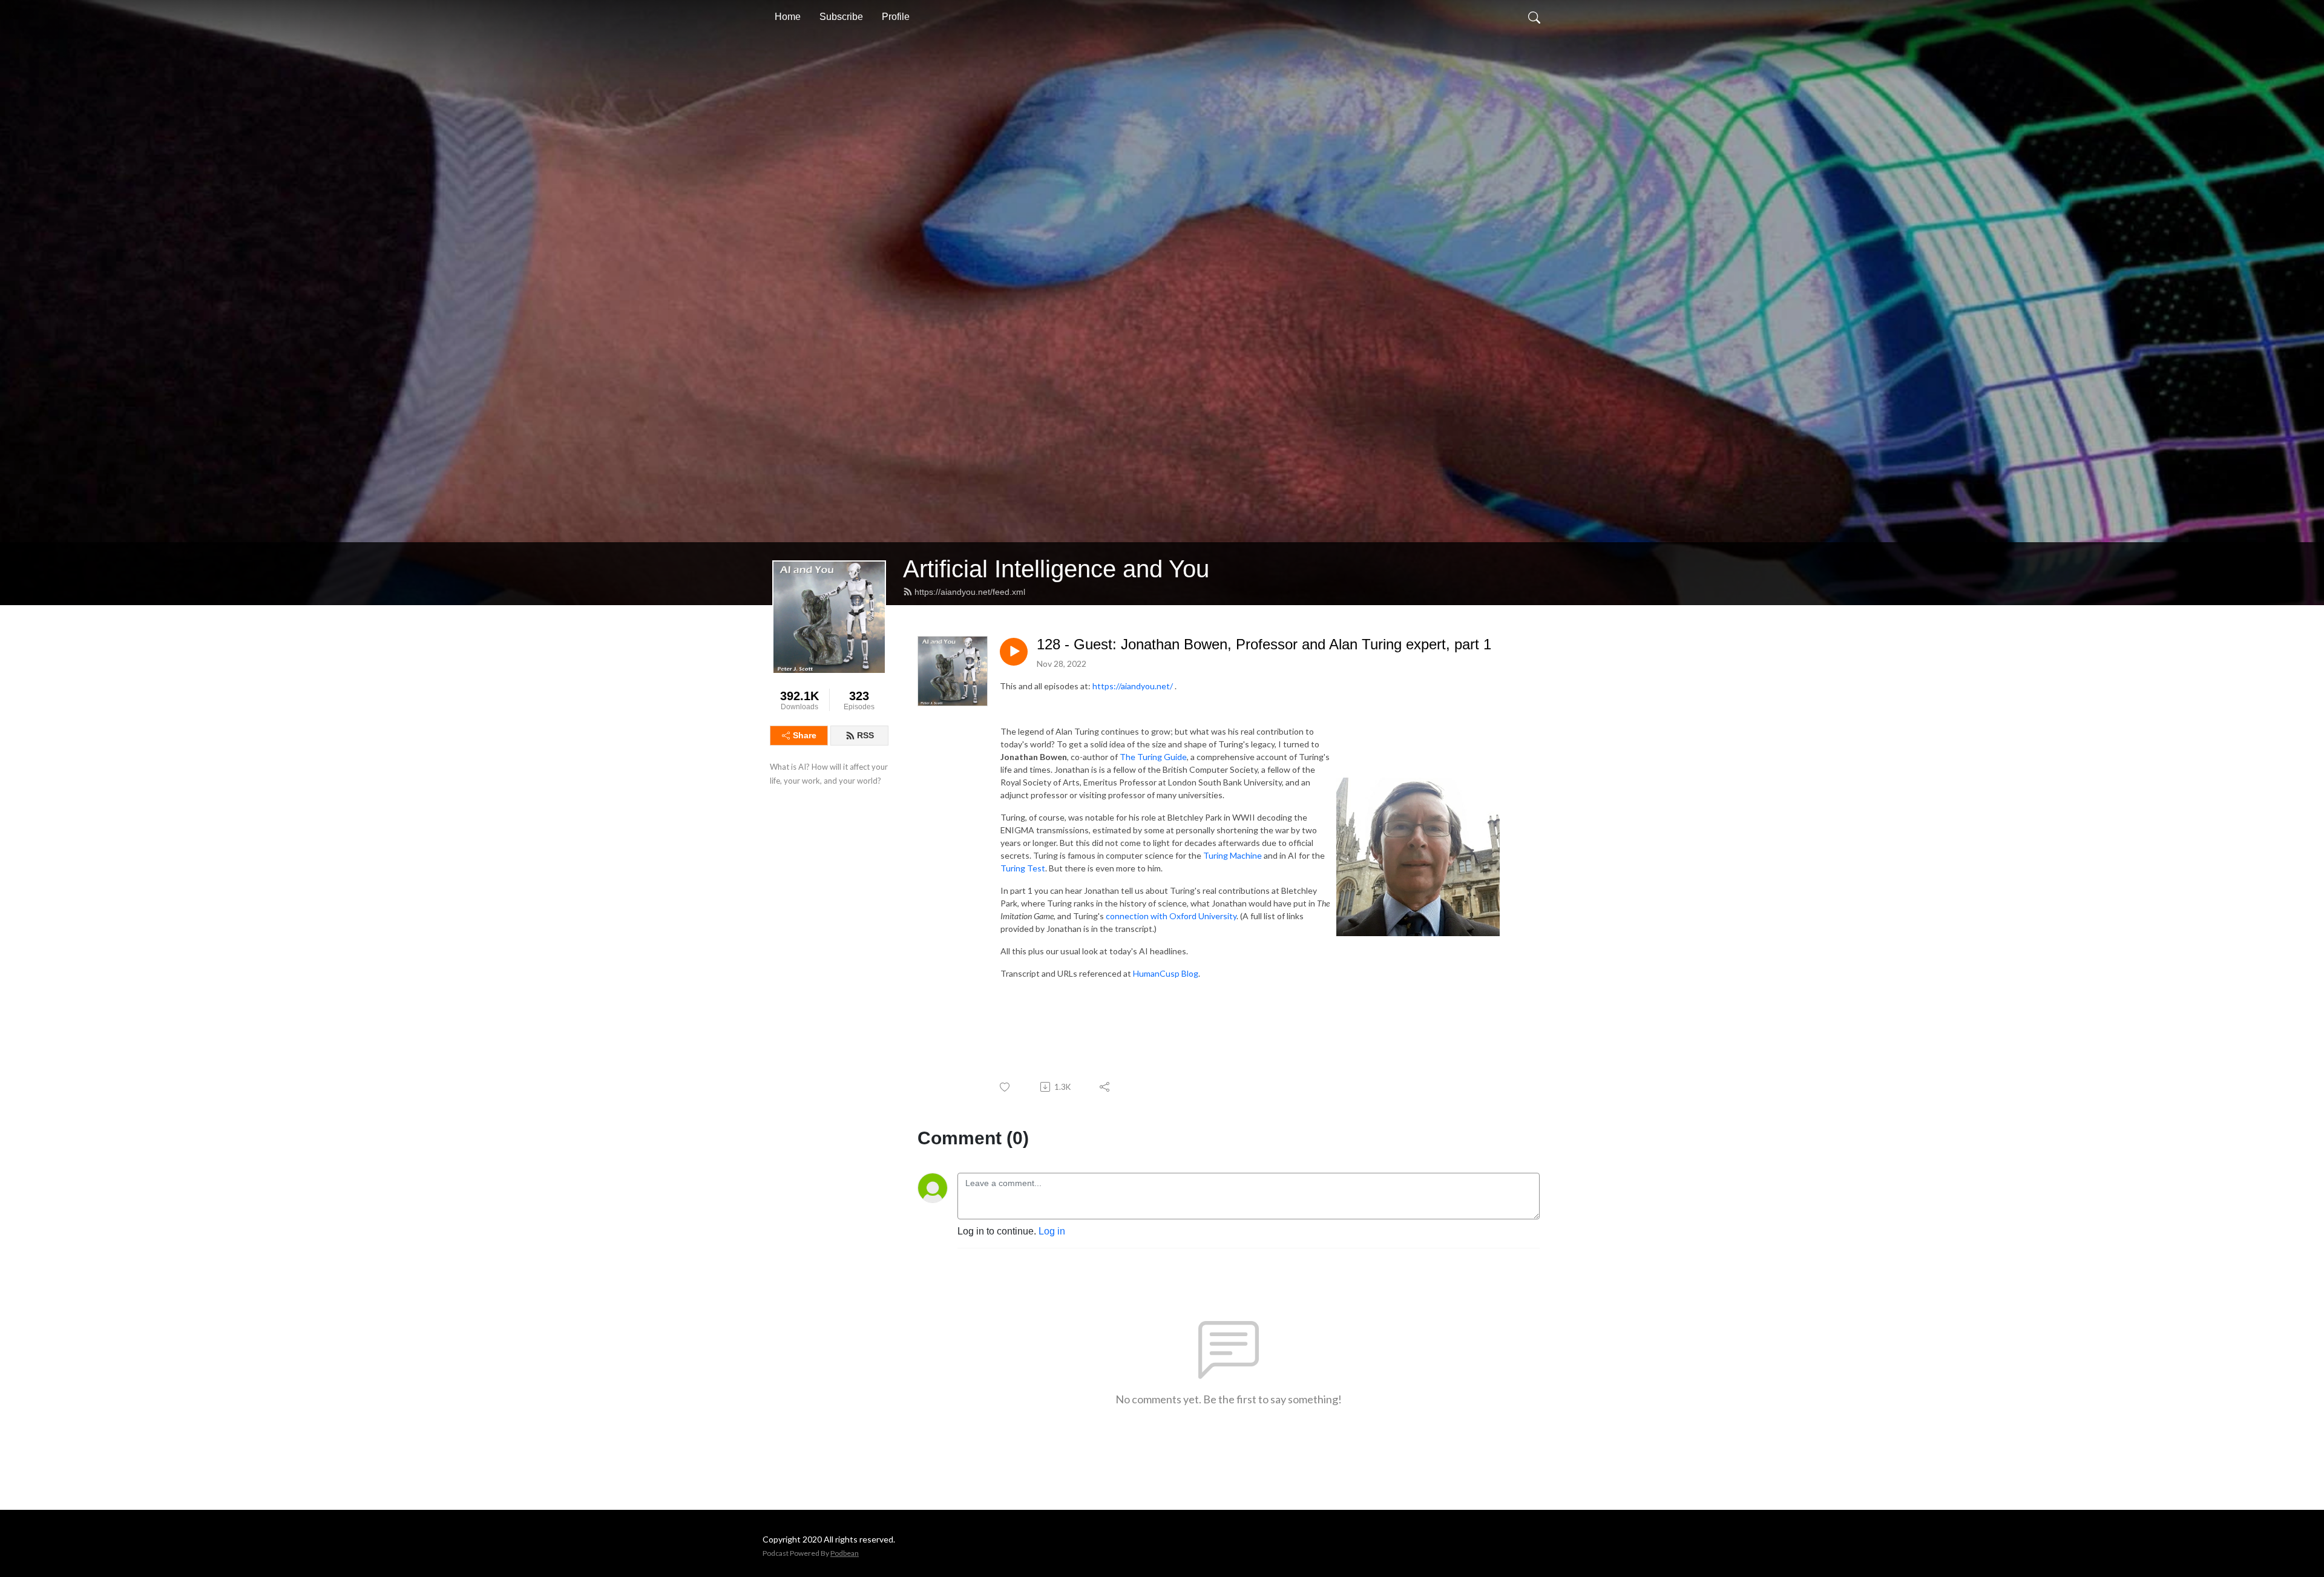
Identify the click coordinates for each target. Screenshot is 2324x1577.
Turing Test (1023, 868)
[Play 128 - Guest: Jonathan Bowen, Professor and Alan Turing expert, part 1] (1014, 652)
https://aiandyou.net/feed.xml (970, 592)
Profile (896, 17)
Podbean (845, 1553)
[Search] (1534, 17)
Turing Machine (1233, 855)
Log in (1052, 1231)
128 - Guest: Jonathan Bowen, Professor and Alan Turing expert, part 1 (1264, 644)
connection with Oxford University (1171, 916)
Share (805, 735)
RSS (865, 735)
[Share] (1105, 1087)
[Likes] (1006, 1087)
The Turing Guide (1153, 757)
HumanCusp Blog (1166, 973)
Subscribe (841, 17)
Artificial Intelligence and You (1056, 569)
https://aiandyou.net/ (1133, 686)
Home (788, 17)
